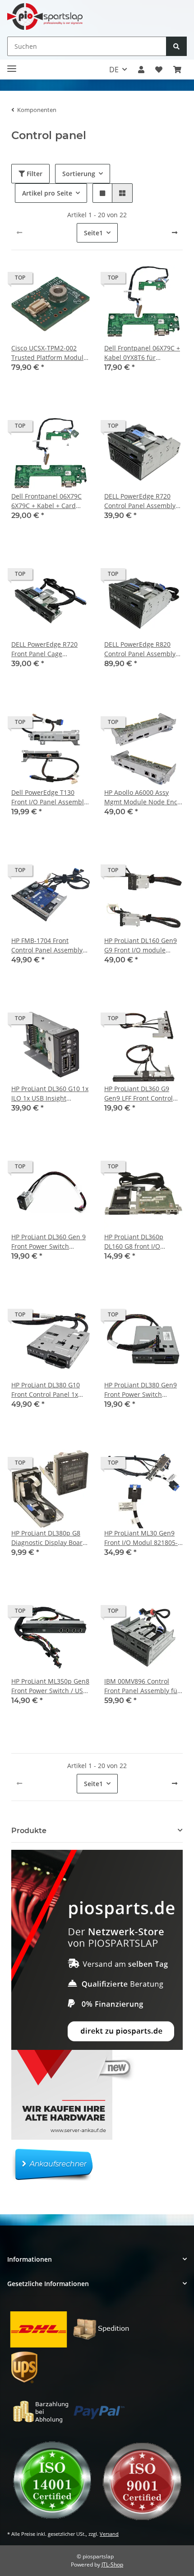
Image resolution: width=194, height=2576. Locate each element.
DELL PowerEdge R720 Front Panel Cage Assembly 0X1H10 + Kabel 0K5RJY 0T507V (50, 649)
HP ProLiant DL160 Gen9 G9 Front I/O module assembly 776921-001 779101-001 (141, 945)
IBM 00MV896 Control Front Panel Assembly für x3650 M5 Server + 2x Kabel (142, 1686)
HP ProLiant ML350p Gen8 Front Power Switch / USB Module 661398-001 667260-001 (50, 1686)
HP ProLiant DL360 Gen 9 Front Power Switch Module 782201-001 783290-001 (48, 1242)
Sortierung (79, 174)
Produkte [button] (29, 1831)
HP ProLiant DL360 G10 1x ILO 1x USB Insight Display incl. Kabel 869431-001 (50, 1094)
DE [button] (114, 70)
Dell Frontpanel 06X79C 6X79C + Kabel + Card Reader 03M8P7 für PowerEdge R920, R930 (46, 501)
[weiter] (175, 233)
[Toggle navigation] (12, 65)
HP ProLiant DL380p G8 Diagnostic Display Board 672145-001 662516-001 (49, 1538)
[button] (141, 70)
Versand (109, 2534)
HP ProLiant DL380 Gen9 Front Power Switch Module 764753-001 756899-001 (141, 1390)
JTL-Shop (112, 2564)
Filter (34, 174)
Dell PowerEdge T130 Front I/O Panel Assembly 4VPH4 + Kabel (49, 797)
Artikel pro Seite (47, 193)
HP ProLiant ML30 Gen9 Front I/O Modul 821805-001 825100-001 (141, 1538)
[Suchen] (176, 46)
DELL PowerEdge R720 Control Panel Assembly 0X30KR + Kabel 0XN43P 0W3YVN (140, 501)
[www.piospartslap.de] (45, 16)
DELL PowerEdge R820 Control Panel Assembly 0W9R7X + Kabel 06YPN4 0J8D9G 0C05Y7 (141, 649)
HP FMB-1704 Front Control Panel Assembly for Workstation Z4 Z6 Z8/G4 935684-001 (47, 945)
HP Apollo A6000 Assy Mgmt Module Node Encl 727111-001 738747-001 (142, 797)
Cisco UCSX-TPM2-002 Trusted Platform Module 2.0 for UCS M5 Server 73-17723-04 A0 (50, 353)
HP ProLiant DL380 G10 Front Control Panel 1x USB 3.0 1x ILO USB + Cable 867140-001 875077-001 (46, 1390)
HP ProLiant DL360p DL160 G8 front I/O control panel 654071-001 (143, 1242)
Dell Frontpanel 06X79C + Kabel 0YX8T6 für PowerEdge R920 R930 (142, 353)
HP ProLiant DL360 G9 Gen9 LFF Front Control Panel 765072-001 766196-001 (139, 1094)
